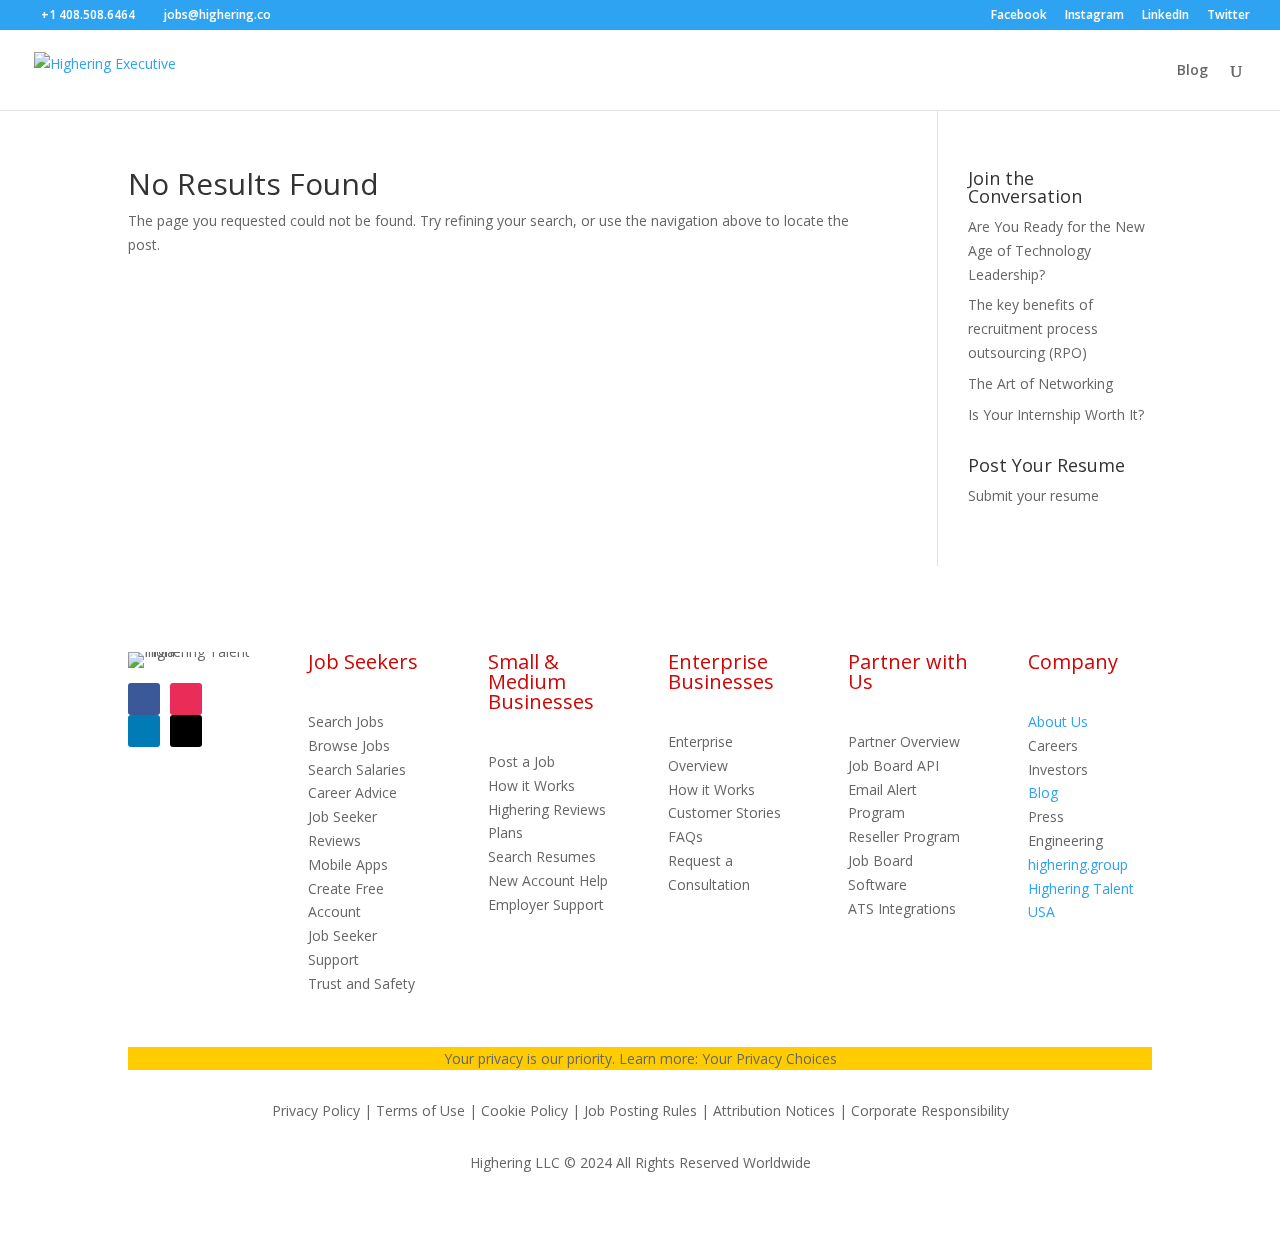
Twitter (1228, 16)
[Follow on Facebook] (144, 699)
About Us (1058, 721)
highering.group (1078, 864)
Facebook (1019, 16)
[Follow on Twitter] (186, 731)
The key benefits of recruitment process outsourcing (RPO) (1033, 328)
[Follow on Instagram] (186, 699)
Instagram (1094, 16)
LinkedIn (1165, 16)
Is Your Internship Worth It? (1056, 414)
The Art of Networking (1040, 383)
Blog (1192, 71)
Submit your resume (1033, 495)
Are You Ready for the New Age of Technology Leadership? (1056, 250)
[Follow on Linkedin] (144, 731)
